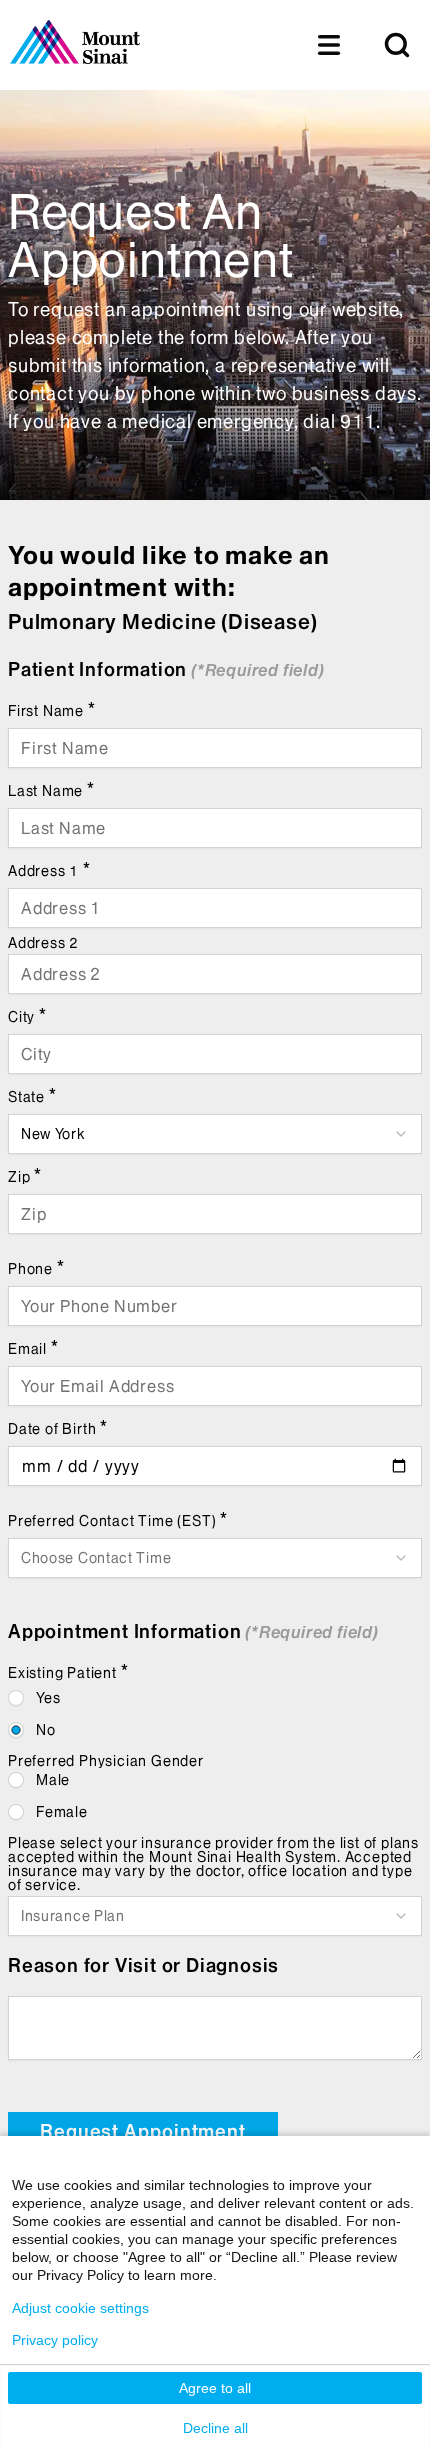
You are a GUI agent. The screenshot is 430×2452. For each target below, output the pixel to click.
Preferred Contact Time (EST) (118, 1519)
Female (62, 1812)
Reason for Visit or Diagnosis (143, 1965)
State (32, 1095)
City (27, 1015)
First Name (52, 709)
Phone (36, 1267)
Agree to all (215, 2388)
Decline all (215, 2428)
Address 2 (43, 943)
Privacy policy (55, 2340)
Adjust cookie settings (80, 2308)
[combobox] (215, 1134)
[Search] (397, 45)
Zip (25, 1175)
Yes (48, 1698)
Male (53, 1780)
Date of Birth (58, 1427)
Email (33, 1347)
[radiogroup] (215, 1714)
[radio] (16, 1698)
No (46, 1730)
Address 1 (49, 869)
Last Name (51, 789)
